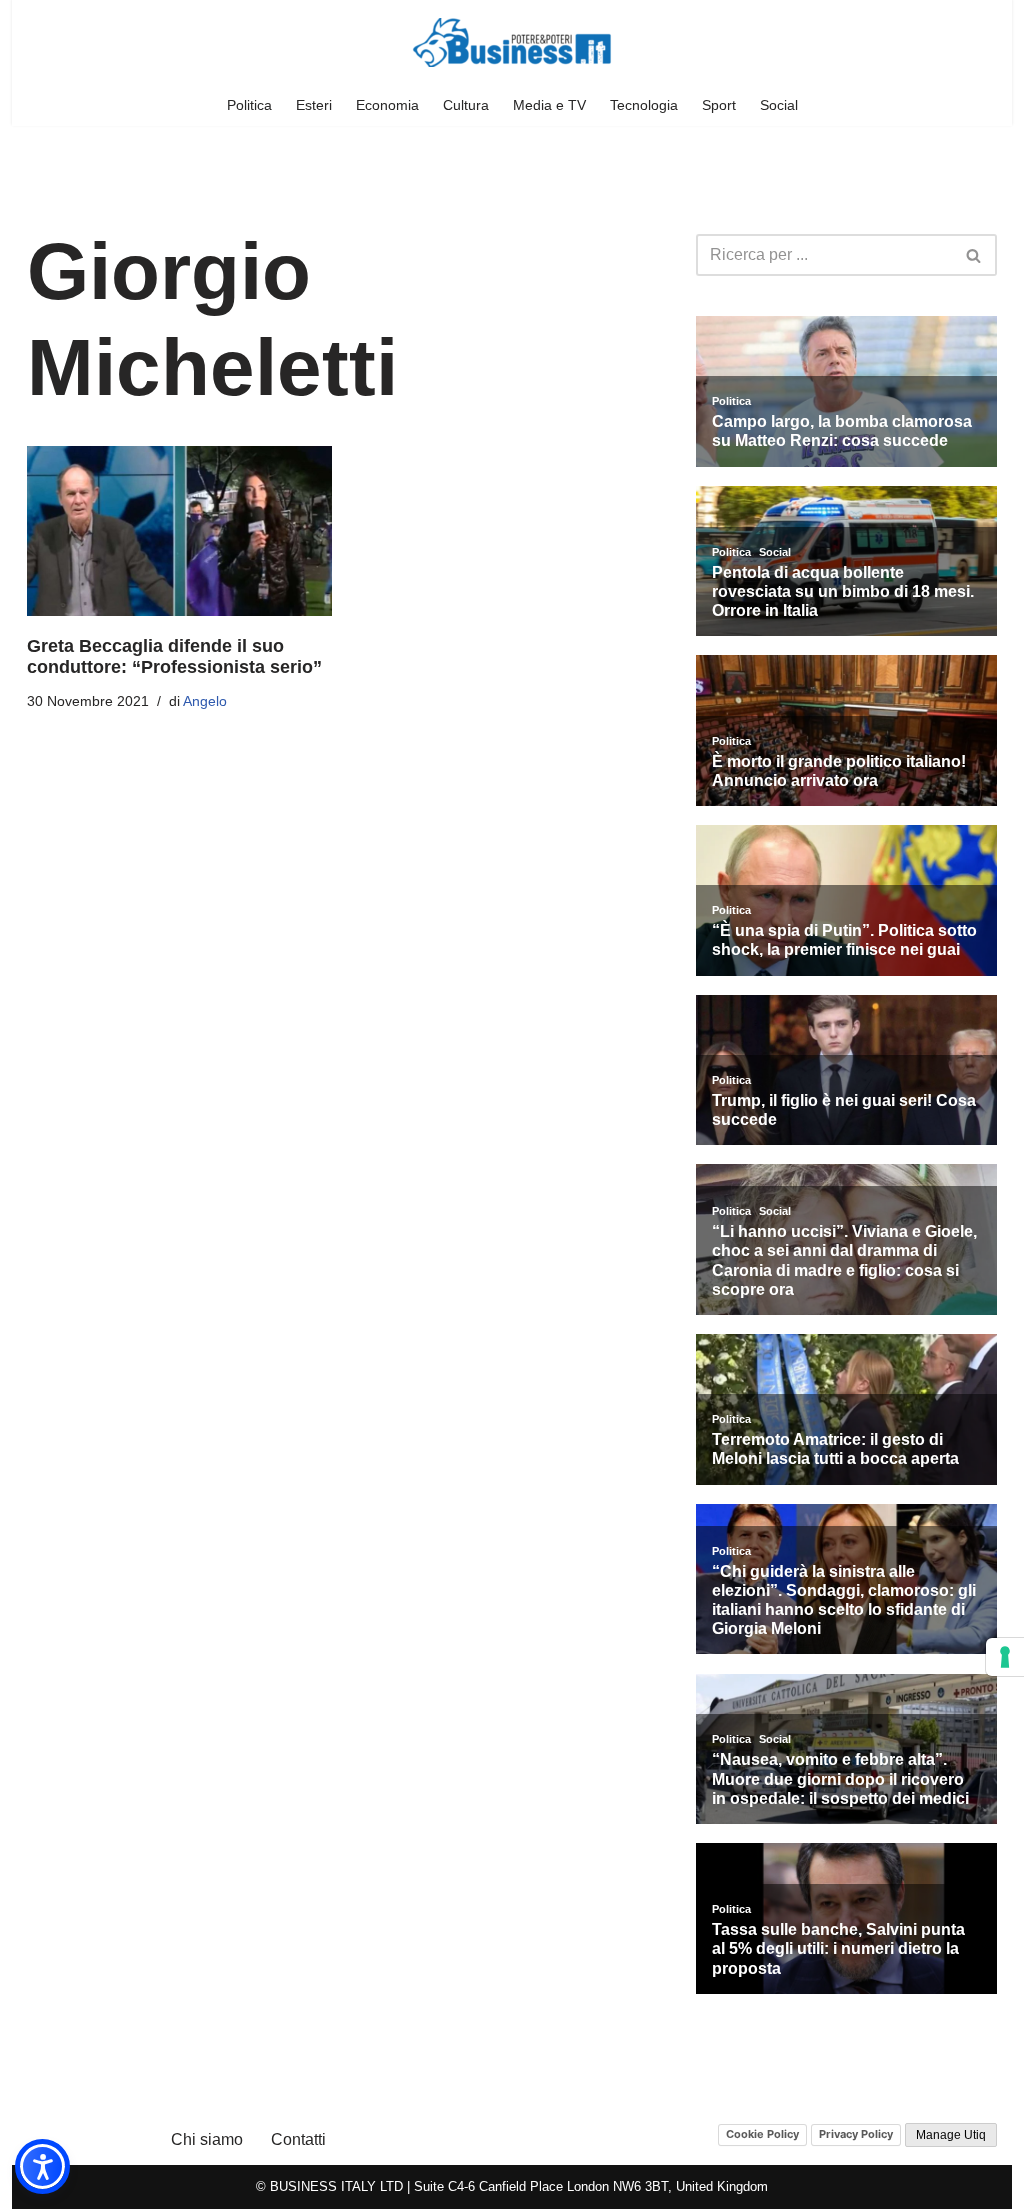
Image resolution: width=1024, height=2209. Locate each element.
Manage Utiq (951, 2135)
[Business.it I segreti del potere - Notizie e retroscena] (512, 42)
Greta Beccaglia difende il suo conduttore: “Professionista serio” (174, 657)
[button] (42, 2166)
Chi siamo (207, 2139)
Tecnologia (644, 105)
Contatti (298, 2139)
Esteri (314, 105)
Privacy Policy (856, 2134)
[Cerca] (974, 255)
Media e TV (549, 105)
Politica (249, 105)
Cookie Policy (762, 2134)
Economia (387, 105)
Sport (719, 105)
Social (779, 105)
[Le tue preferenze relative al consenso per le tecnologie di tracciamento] (1005, 1657)
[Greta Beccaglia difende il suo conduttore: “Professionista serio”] (179, 531)
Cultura (466, 105)
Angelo (205, 701)
